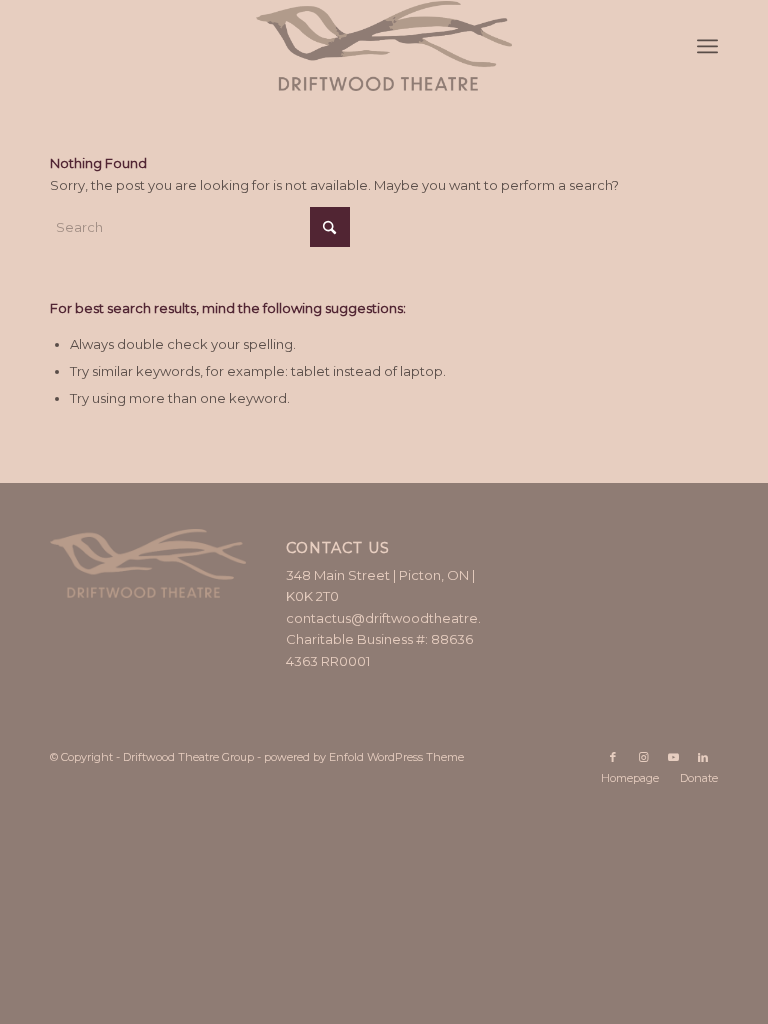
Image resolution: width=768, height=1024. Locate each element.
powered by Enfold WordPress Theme (364, 757)
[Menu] (707, 46)
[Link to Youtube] (673, 757)
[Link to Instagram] (643, 757)
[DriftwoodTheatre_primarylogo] (384, 46)
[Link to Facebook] (613, 757)
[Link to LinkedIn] (703, 757)
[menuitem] (707, 46)
